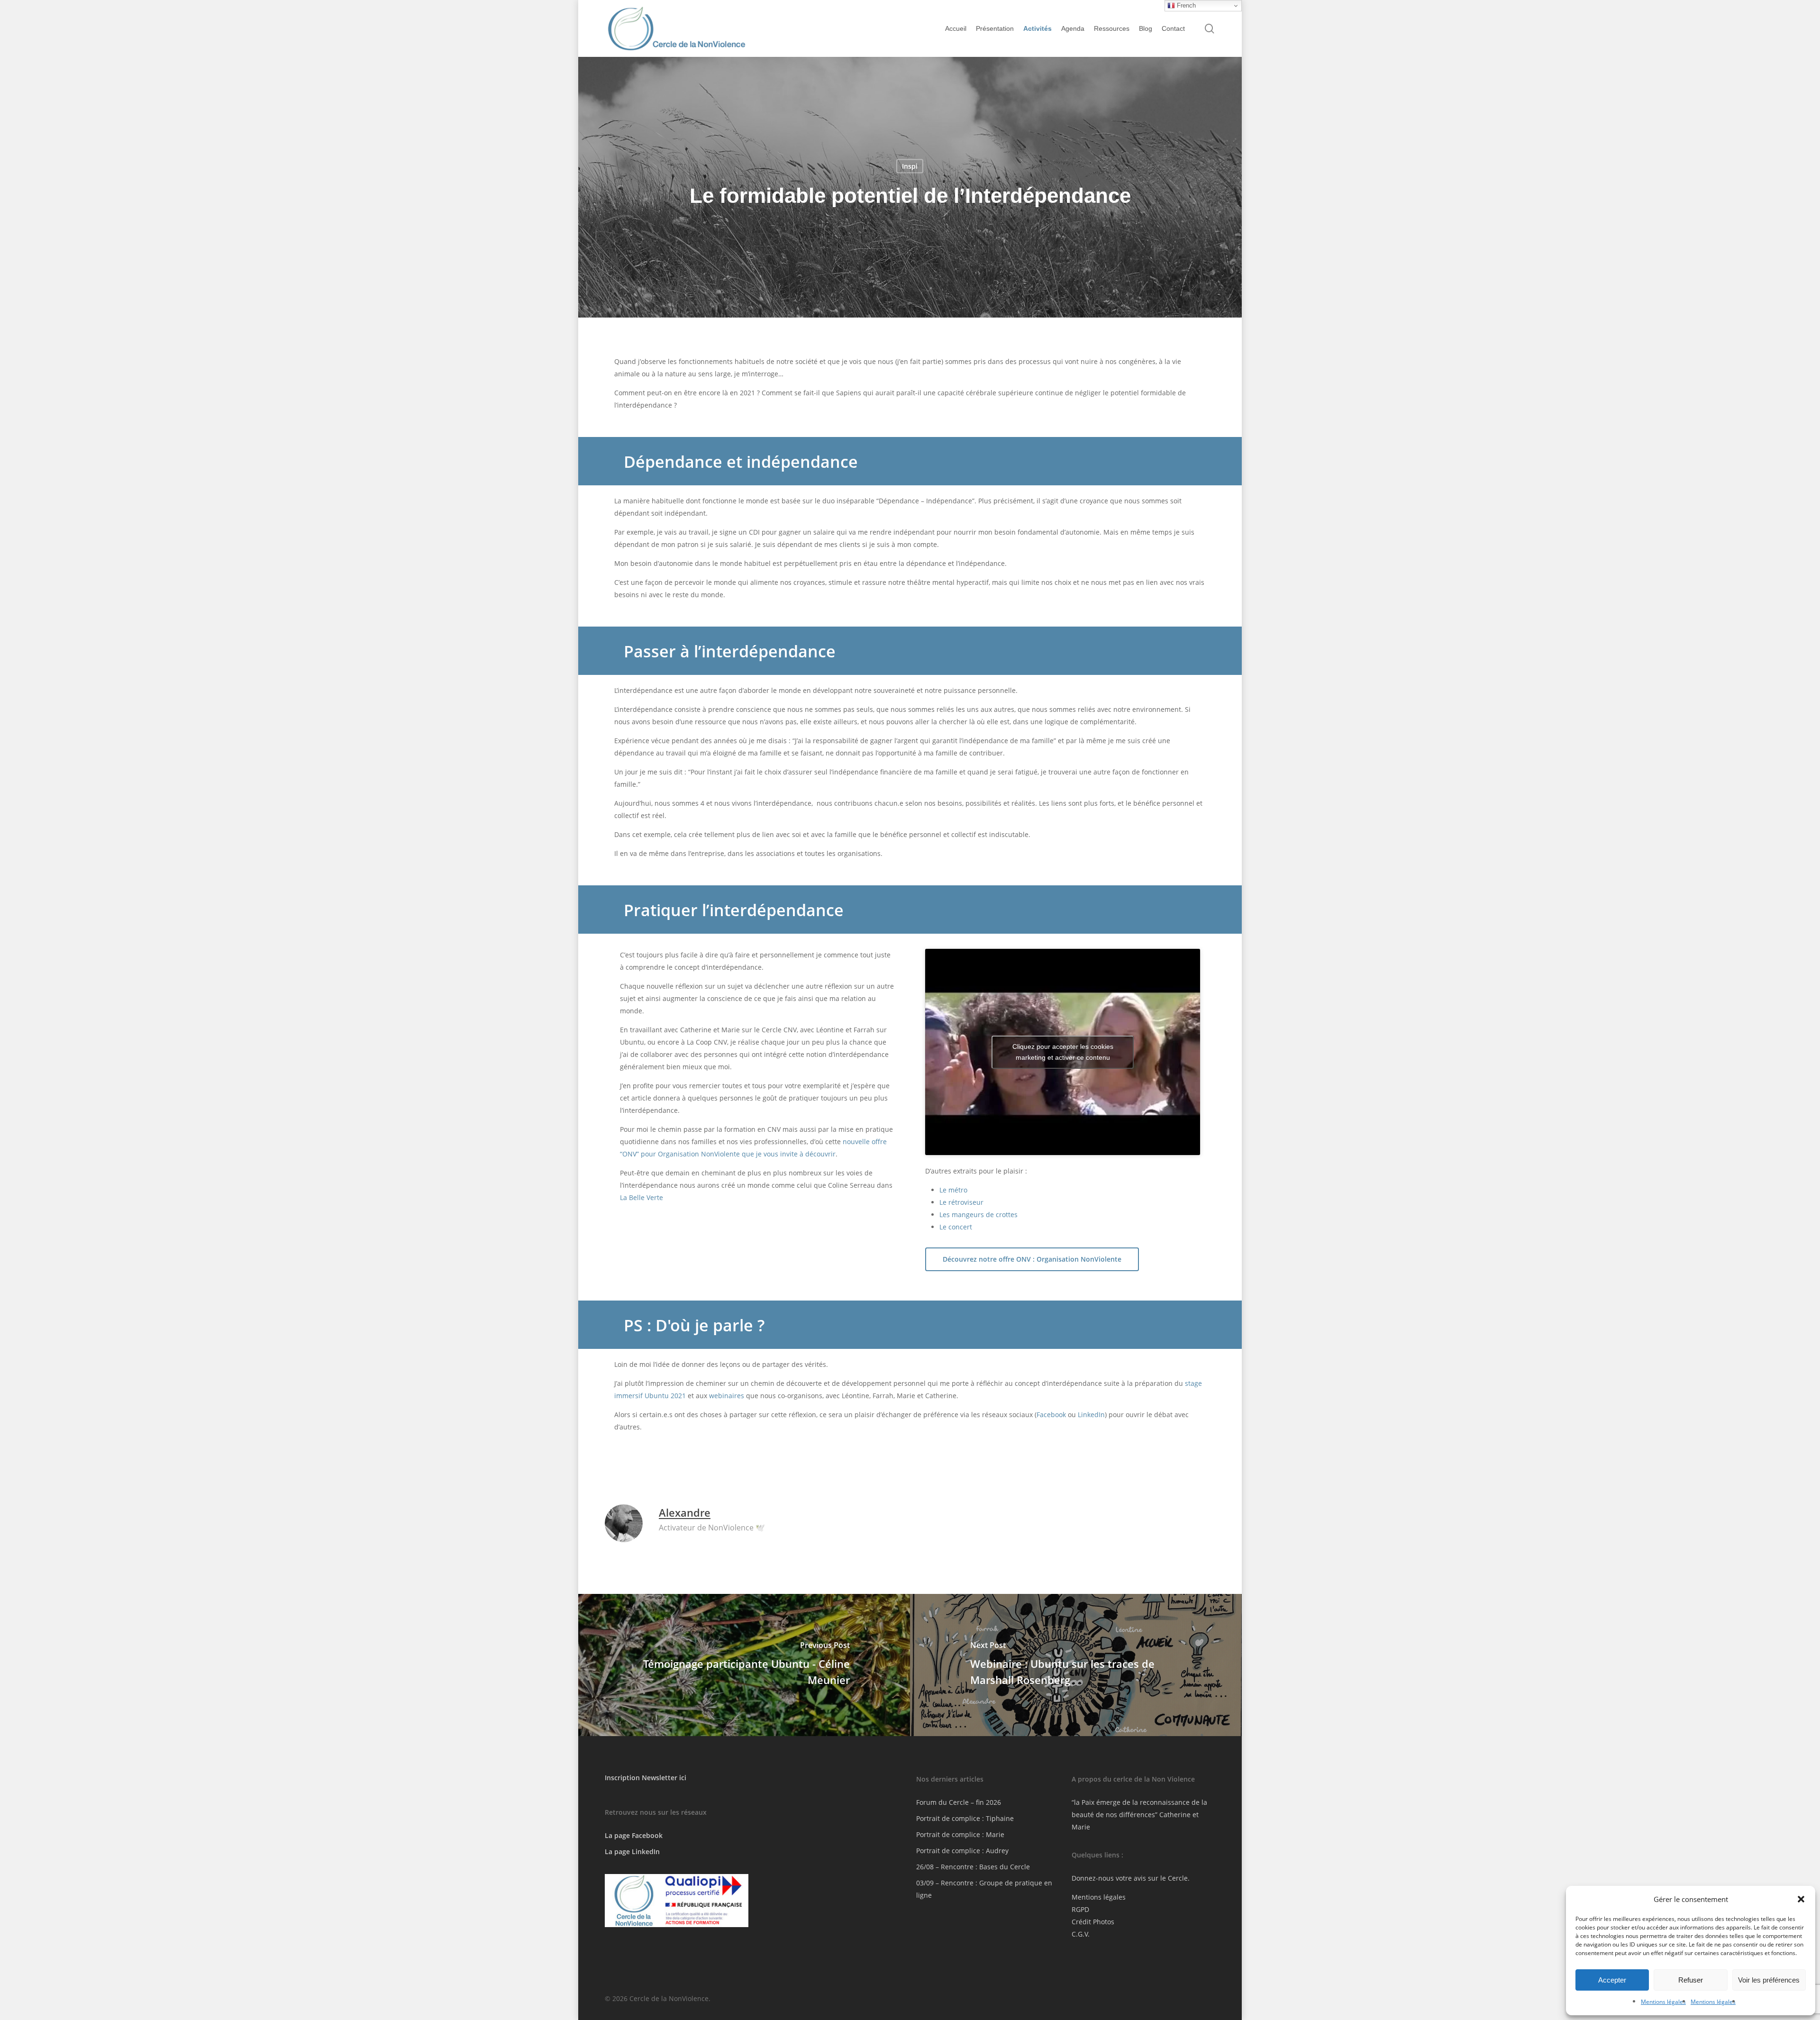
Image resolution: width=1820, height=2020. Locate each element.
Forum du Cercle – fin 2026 (959, 1802)
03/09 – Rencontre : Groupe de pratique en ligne (984, 1889)
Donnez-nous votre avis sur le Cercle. (1131, 1878)
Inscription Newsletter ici (646, 1778)
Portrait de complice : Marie (960, 1834)
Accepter (1612, 1980)
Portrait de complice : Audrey (962, 1851)
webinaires (727, 1396)
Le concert (956, 1227)
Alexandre (685, 1512)
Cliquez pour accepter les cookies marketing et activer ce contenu (1063, 1052)
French (1185, 5)
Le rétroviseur (961, 1202)
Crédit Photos (1093, 1922)
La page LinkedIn (632, 1852)
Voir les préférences (1769, 1980)
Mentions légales (1663, 2002)
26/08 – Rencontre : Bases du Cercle (973, 1867)
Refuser (1691, 1980)
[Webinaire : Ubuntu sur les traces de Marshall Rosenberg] (1077, 1665)
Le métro (953, 1190)
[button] (1801, 1899)
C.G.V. (1081, 1934)
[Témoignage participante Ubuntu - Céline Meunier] (743, 1665)
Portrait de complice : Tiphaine (965, 1818)
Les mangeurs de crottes (978, 1215)
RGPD (1080, 1909)
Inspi (910, 166)
